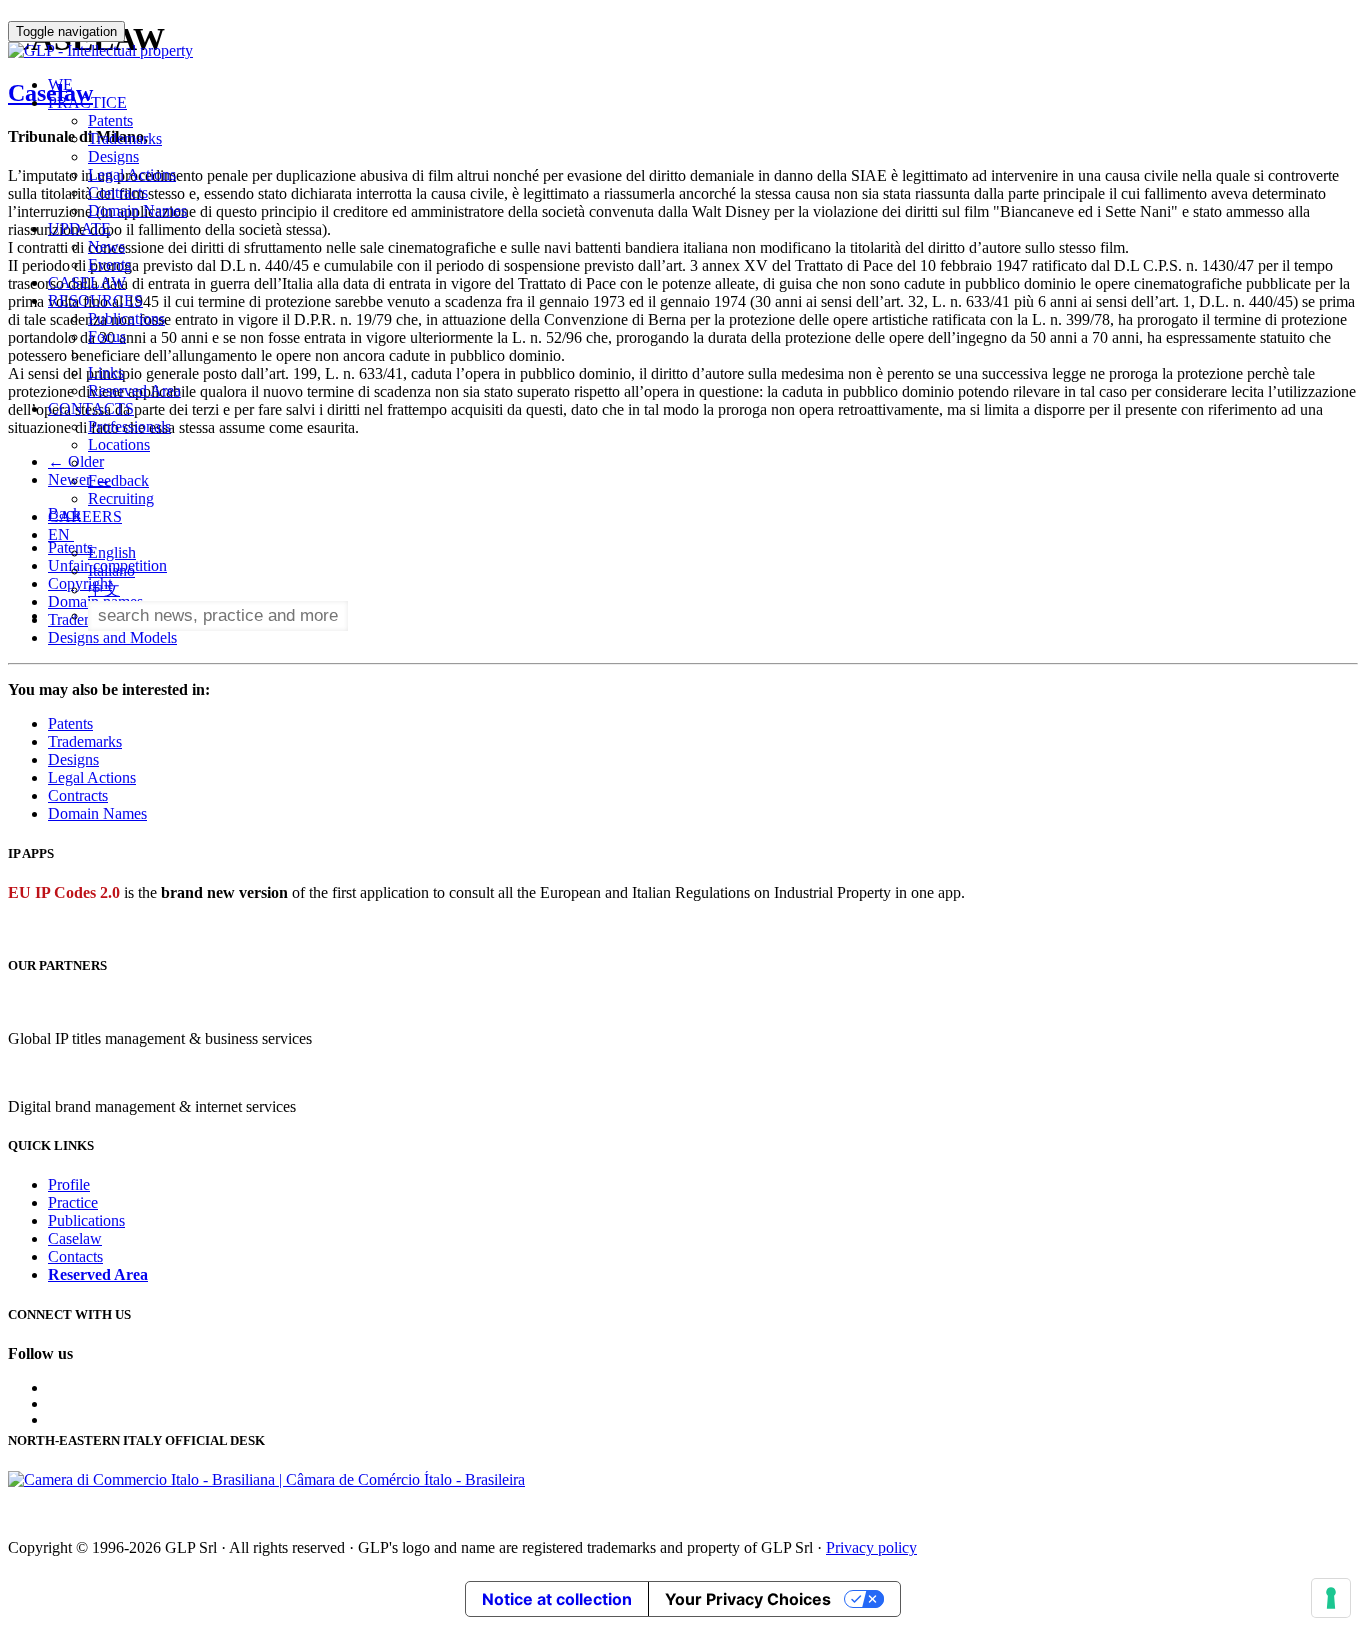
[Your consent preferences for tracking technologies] (1331, 1598)
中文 (104, 589)
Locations (119, 444)
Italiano (111, 570)
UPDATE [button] (79, 228)
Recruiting (121, 498)
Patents (110, 120)
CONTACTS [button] (91, 408)
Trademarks (125, 138)
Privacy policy (871, 1547)
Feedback (118, 480)
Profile (69, 1184)
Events (109, 264)
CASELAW (87, 282)
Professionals (129, 426)
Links (106, 372)
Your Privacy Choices (748, 1599)
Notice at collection (557, 1599)
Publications (126, 318)
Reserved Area (134, 390)
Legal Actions (132, 174)
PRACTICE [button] (87, 102)
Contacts (75, 1256)
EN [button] (61, 534)
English (112, 552)
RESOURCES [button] (95, 300)
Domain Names (137, 210)
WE (60, 84)
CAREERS (85, 516)
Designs (113, 156)
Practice (73, 1202)
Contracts (118, 192)
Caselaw (75, 1238)
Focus (107, 336)
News (106, 246)
